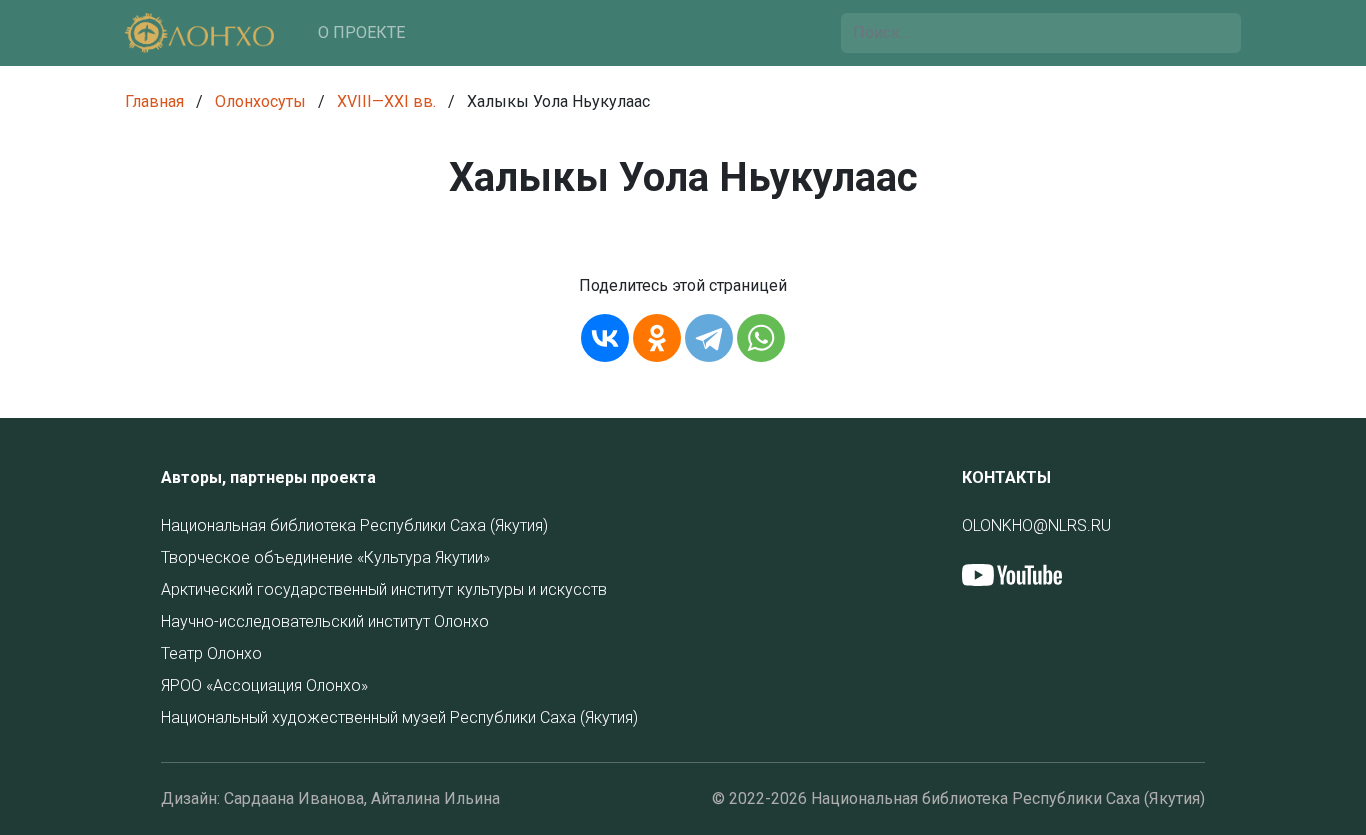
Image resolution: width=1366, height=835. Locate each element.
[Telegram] (709, 338)
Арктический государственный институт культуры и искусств (384, 589)
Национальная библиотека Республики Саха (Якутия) (354, 525)
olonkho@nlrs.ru (1036, 525)
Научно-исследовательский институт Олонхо (325, 621)
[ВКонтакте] (605, 338)
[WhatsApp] (761, 338)
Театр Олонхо (211, 653)
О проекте (361, 32)
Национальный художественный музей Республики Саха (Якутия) (399, 717)
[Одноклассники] (657, 338)
